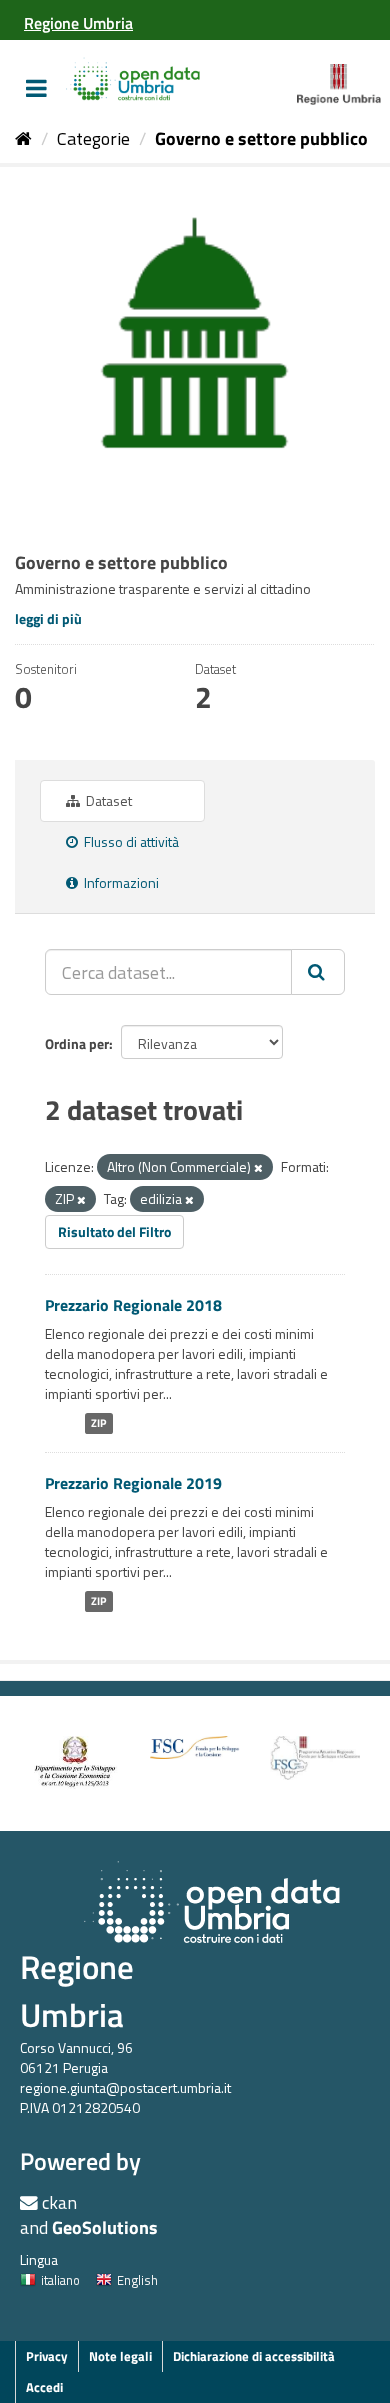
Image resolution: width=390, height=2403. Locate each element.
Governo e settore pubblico (261, 138)
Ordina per (77, 1043)
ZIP (98, 1423)
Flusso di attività (130, 841)
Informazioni (120, 882)
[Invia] (318, 972)
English (137, 2280)
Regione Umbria (77, 1990)
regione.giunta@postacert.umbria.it (125, 2087)
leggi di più (48, 618)
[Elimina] (258, 1168)
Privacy (47, 2356)
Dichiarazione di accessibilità (254, 2356)
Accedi (44, 2387)
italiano (60, 2280)
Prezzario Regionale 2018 (133, 1305)
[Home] (23, 138)
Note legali (120, 2356)
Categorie (93, 138)
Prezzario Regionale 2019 (133, 1483)
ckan (59, 2202)
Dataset (107, 800)
